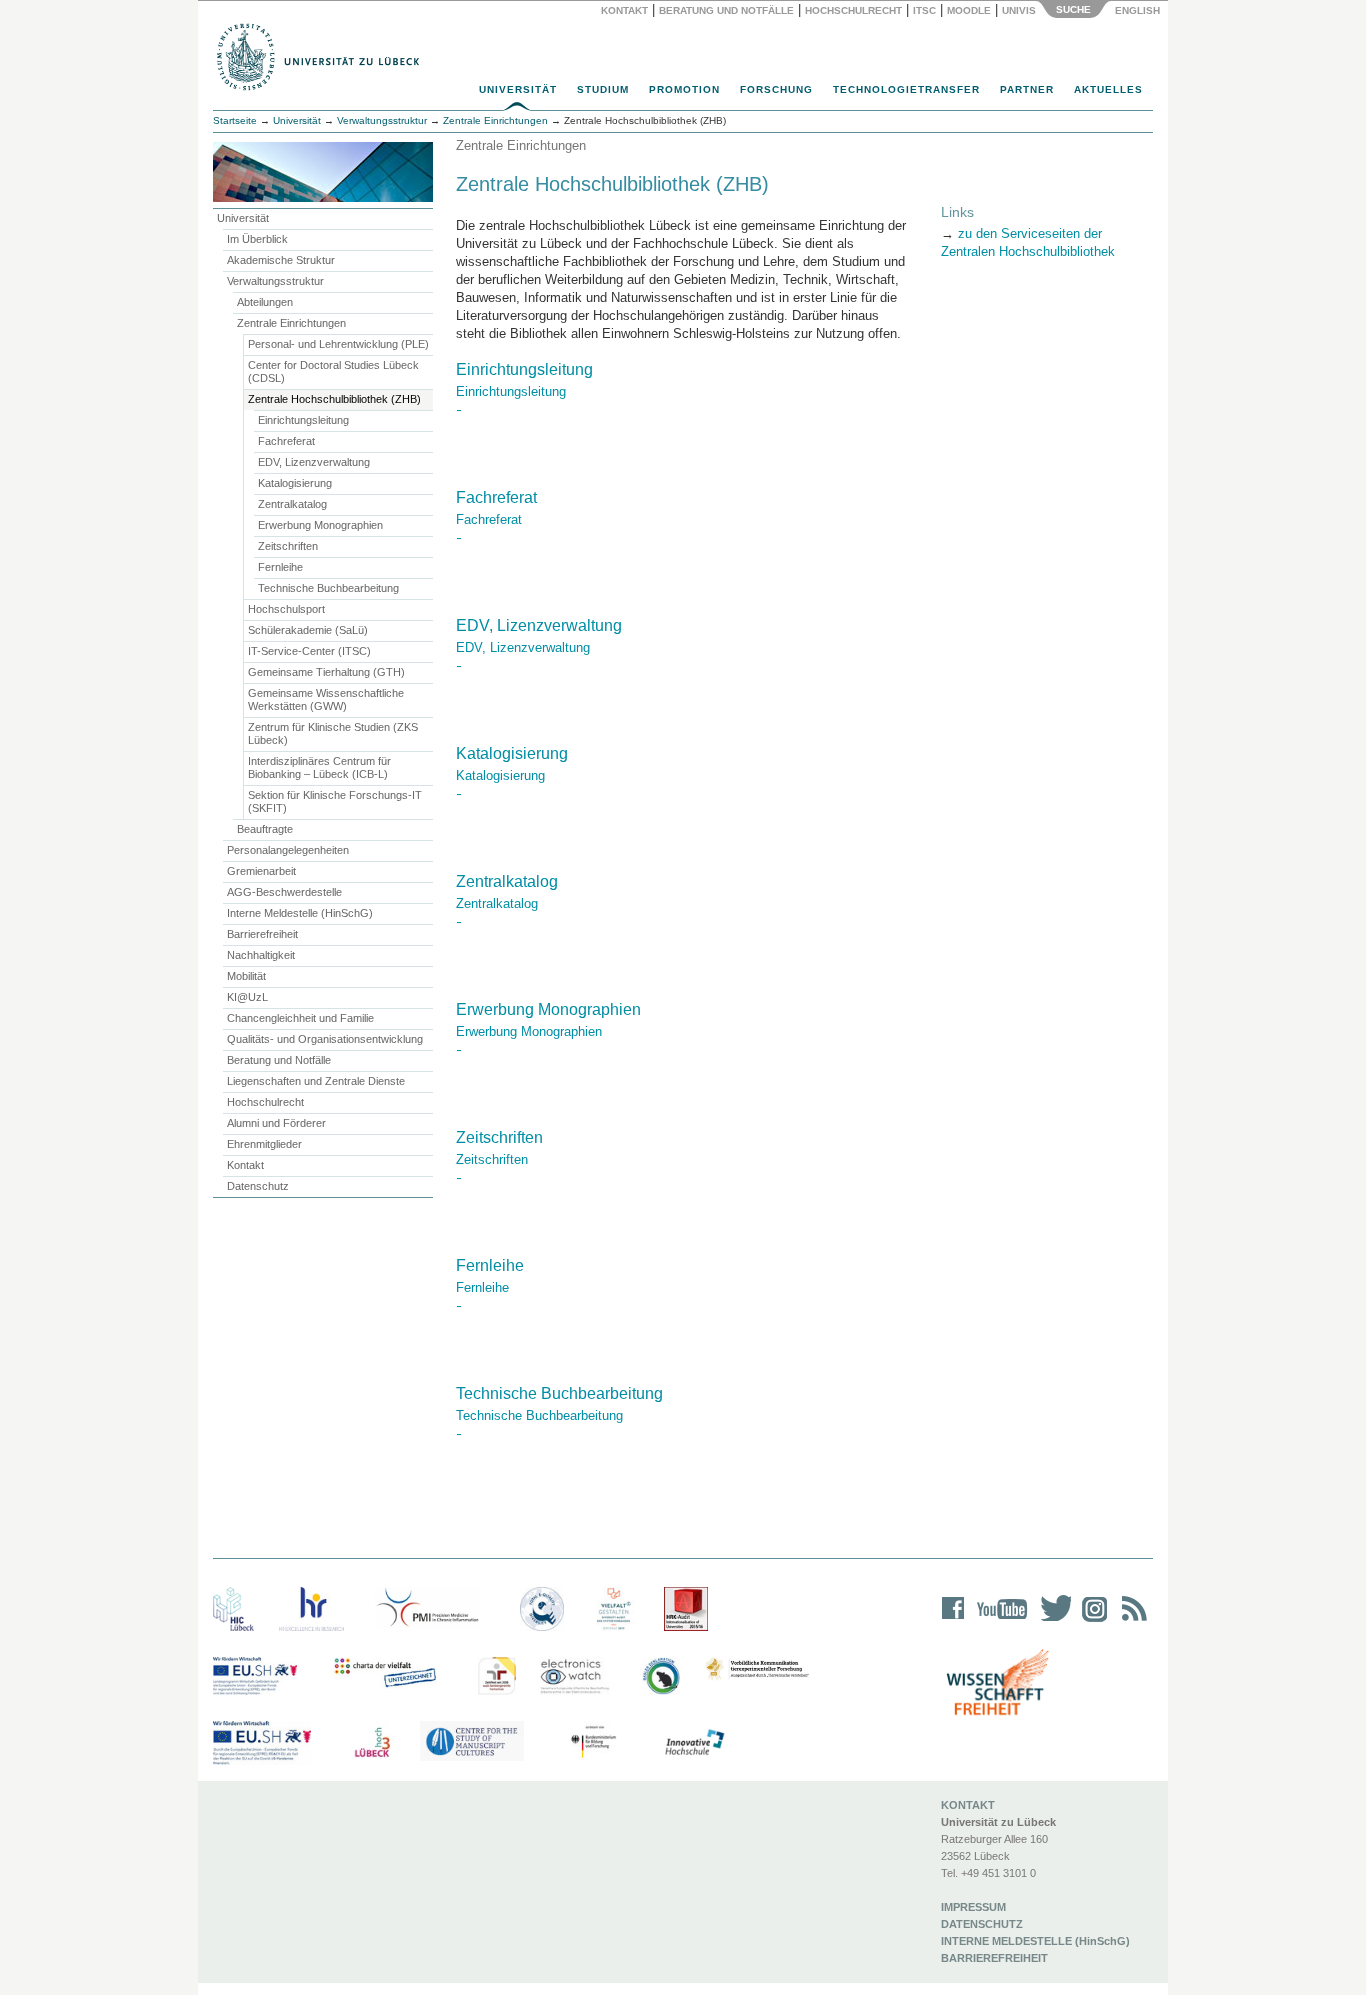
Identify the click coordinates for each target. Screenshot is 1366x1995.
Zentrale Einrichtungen (291, 323)
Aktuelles (1108, 89)
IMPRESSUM (973, 1907)
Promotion (684, 89)
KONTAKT (968, 1805)
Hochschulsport (286, 609)
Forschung (776, 89)
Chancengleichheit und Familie (300, 1018)
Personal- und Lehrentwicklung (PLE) (338, 344)
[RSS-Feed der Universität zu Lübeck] (1131, 1621)
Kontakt (624, 10)
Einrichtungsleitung (303, 420)
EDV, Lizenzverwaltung (314, 462)
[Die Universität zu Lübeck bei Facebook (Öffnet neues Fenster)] (953, 1621)
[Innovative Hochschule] (693, 1743)
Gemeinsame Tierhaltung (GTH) (326, 672)
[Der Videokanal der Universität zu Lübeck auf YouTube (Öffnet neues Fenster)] (998, 1621)
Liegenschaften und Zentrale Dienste (316, 1081)
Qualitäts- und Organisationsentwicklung (325, 1039)
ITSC (924, 10)
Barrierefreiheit (262, 934)
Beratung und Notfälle (726, 10)
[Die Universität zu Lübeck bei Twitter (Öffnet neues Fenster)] (1051, 1621)
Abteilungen (265, 302)
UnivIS (1019, 10)
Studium (603, 89)
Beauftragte (265, 829)
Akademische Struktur (281, 260)
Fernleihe (280, 567)
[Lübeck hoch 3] (372, 1743)
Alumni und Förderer (276, 1123)
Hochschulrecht (853, 10)
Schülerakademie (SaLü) (308, 630)
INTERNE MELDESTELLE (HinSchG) (1035, 1941)
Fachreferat (286, 441)
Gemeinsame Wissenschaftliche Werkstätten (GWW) (326, 699)
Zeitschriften (288, 546)
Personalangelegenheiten (288, 850)
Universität (518, 89)
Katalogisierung (295, 483)
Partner (1027, 89)
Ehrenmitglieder (264, 1144)
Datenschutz (258, 1186)
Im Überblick (257, 239)
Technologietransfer (906, 89)
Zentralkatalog (292, 504)
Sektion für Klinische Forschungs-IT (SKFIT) (335, 801)
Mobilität (246, 976)
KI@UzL (247, 997)
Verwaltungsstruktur (382, 120)
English (1139, 10)
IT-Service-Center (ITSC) (309, 651)
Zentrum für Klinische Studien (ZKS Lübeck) (333, 733)
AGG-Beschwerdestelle (284, 892)
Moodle (969, 10)
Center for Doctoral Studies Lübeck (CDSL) (333, 371)
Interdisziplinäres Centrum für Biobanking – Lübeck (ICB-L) (319, 767)
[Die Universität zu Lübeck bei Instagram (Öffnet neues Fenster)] (1091, 1621)
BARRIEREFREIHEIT (994, 1958)
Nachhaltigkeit (261, 955)
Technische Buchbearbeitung (328, 588)
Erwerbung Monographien (320, 525)
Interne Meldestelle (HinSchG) (300, 913)
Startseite (235, 120)
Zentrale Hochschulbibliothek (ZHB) (334, 399)
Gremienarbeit (261, 871)
